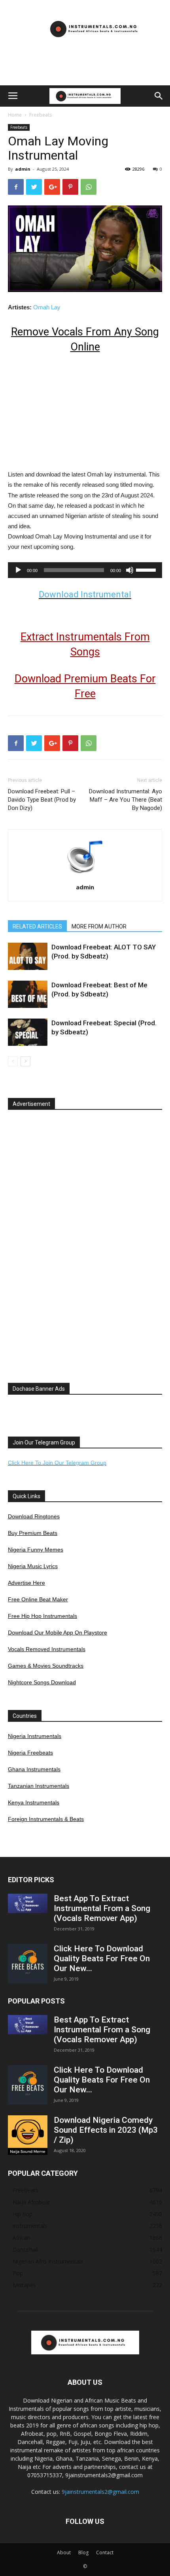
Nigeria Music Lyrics (33, 1566)
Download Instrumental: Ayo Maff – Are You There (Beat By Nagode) (126, 800)
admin (23, 169)
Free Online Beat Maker (38, 1599)
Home (15, 115)
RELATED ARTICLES (37, 926)
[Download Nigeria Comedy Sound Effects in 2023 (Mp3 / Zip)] (28, 2135)
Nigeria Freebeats (30, 1753)
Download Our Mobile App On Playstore (58, 1633)
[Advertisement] (85, 72)
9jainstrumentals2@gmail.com (100, 2492)
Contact (105, 2552)
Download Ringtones (34, 1516)
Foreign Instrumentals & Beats (46, 1819)
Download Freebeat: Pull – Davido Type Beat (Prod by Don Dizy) (42, 800)
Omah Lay (47, 307)
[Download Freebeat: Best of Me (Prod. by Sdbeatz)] (28, 994)
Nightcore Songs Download (42, 1682)
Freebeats (41, 115)
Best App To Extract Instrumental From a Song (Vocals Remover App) (102, 1908)
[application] (85, 570)
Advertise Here (26, 1583)
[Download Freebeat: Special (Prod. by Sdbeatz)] (28, 1032)
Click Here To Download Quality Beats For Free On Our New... (102, 1958)
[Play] (18, 570)
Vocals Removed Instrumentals (47, 1649)
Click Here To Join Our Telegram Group (57, 1463)
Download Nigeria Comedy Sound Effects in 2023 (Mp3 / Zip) (106, 2130)
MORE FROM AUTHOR (99, 926)
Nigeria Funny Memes (36, 1550)
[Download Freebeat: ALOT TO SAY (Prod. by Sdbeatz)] (28, 956)
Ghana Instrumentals (34, 1769)
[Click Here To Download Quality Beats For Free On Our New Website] (28, 1964)
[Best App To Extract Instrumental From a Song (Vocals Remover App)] (28, 1903)
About (64, 2552)
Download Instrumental (85, 594)
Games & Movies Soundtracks (46, 1666)
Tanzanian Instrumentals (39, 1786)
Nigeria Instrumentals (35, 1736)
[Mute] (130, 570)
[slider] (147, 569)
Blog (83, 2552)
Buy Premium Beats (33, 1533)
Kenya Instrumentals (34, 1802)
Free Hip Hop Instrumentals (42, 1616)
